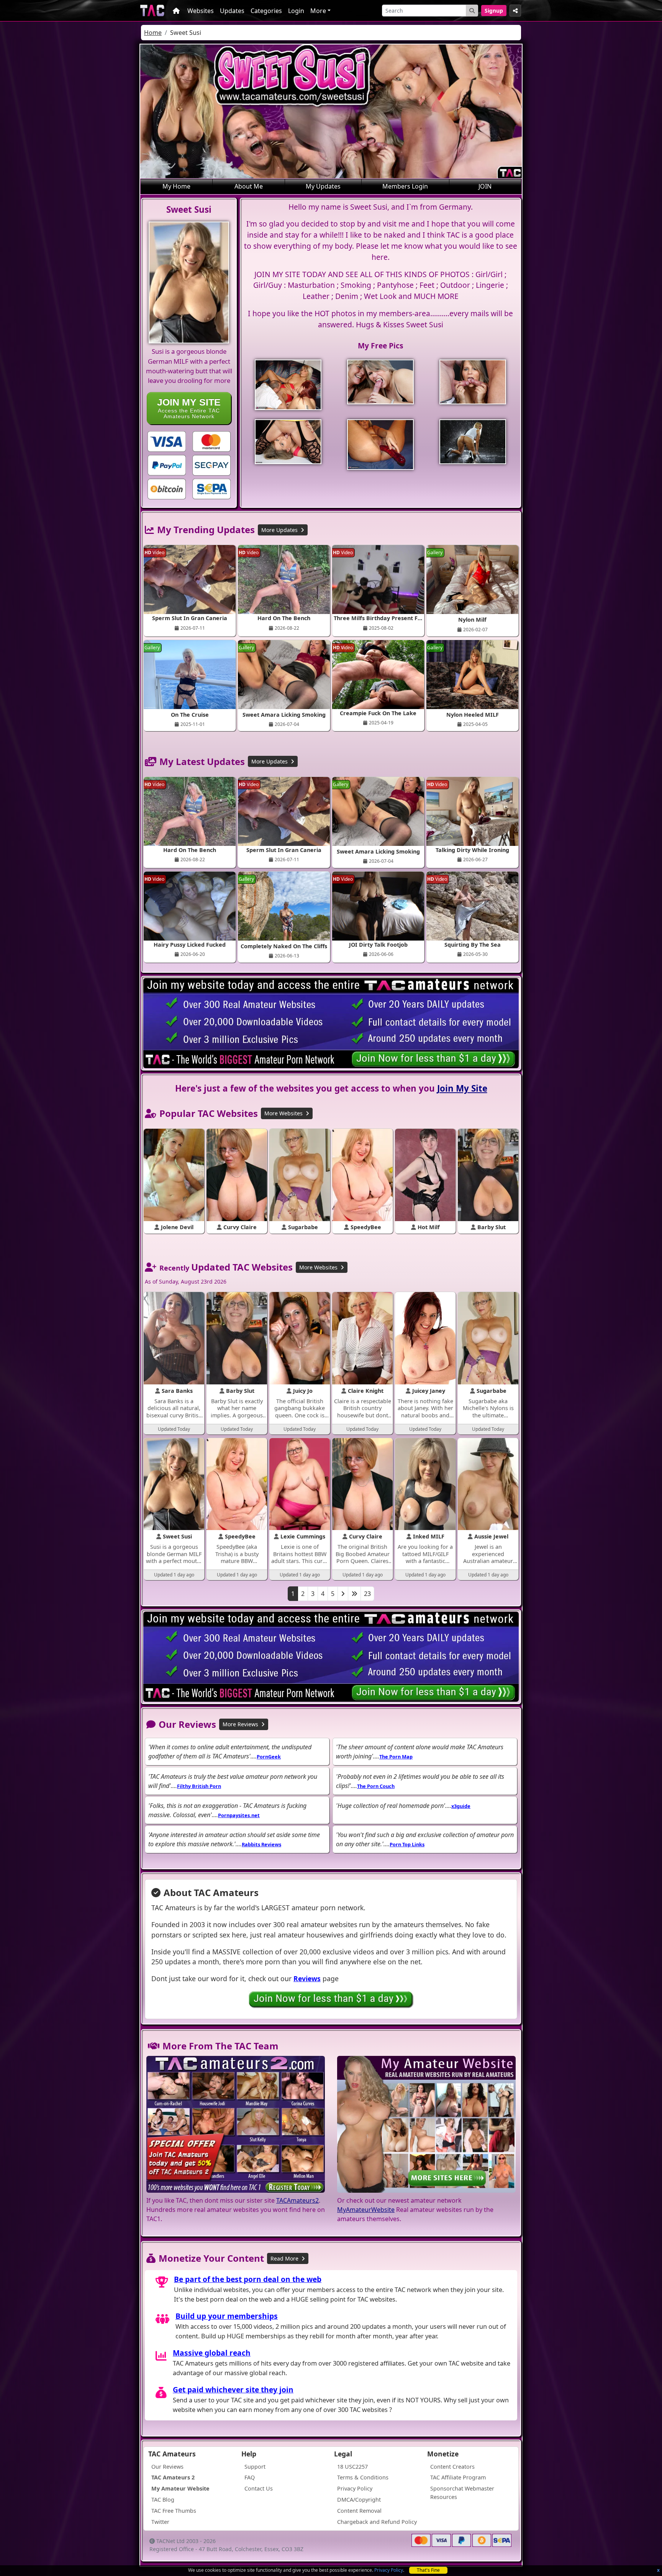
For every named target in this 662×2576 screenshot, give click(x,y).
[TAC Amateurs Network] (152, 11)
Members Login (405, 186)
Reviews (307, 1978)
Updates (232, 11)
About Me (249, 186)
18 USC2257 (352, 2467)
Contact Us (259, 2488)
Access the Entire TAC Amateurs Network (189, 408)
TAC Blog (163, 2500)
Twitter (160, 2522)
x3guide (461, 1806)
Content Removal (359, 2511)
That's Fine (428, 2570)
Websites (201, 11)
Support (255, 2467)
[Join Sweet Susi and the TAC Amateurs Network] (167, 441)
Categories (266, 11)
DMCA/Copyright (359, 2500)
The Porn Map (396, 1757)
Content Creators (452, 2467)
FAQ (250, 2477)
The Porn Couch (376, 1786)
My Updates (323, 186)
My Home (176, 186)
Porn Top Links (407, 1844)
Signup (494, 11)
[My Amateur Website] (426, 2125)
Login (296, 11)
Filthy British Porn (199, 1786)
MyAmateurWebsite (366, 2210)
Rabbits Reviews (261, 1844)
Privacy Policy (389, 2570)
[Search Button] (472, 11)
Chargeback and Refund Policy (377, 2522)
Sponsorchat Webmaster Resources (462, 2493)
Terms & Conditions (363, 2477)
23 (367, 1594)
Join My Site (462, 1088)
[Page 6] (354, 1594)
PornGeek (269, 1757)
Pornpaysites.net (239, 1815)
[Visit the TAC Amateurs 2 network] (236, 2125)
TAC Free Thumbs (174, 2511)
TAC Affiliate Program (458, 2477)
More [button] (318, 11)
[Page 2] (343, 1594)
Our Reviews (167, 2467)
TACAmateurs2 (297, 2200)
